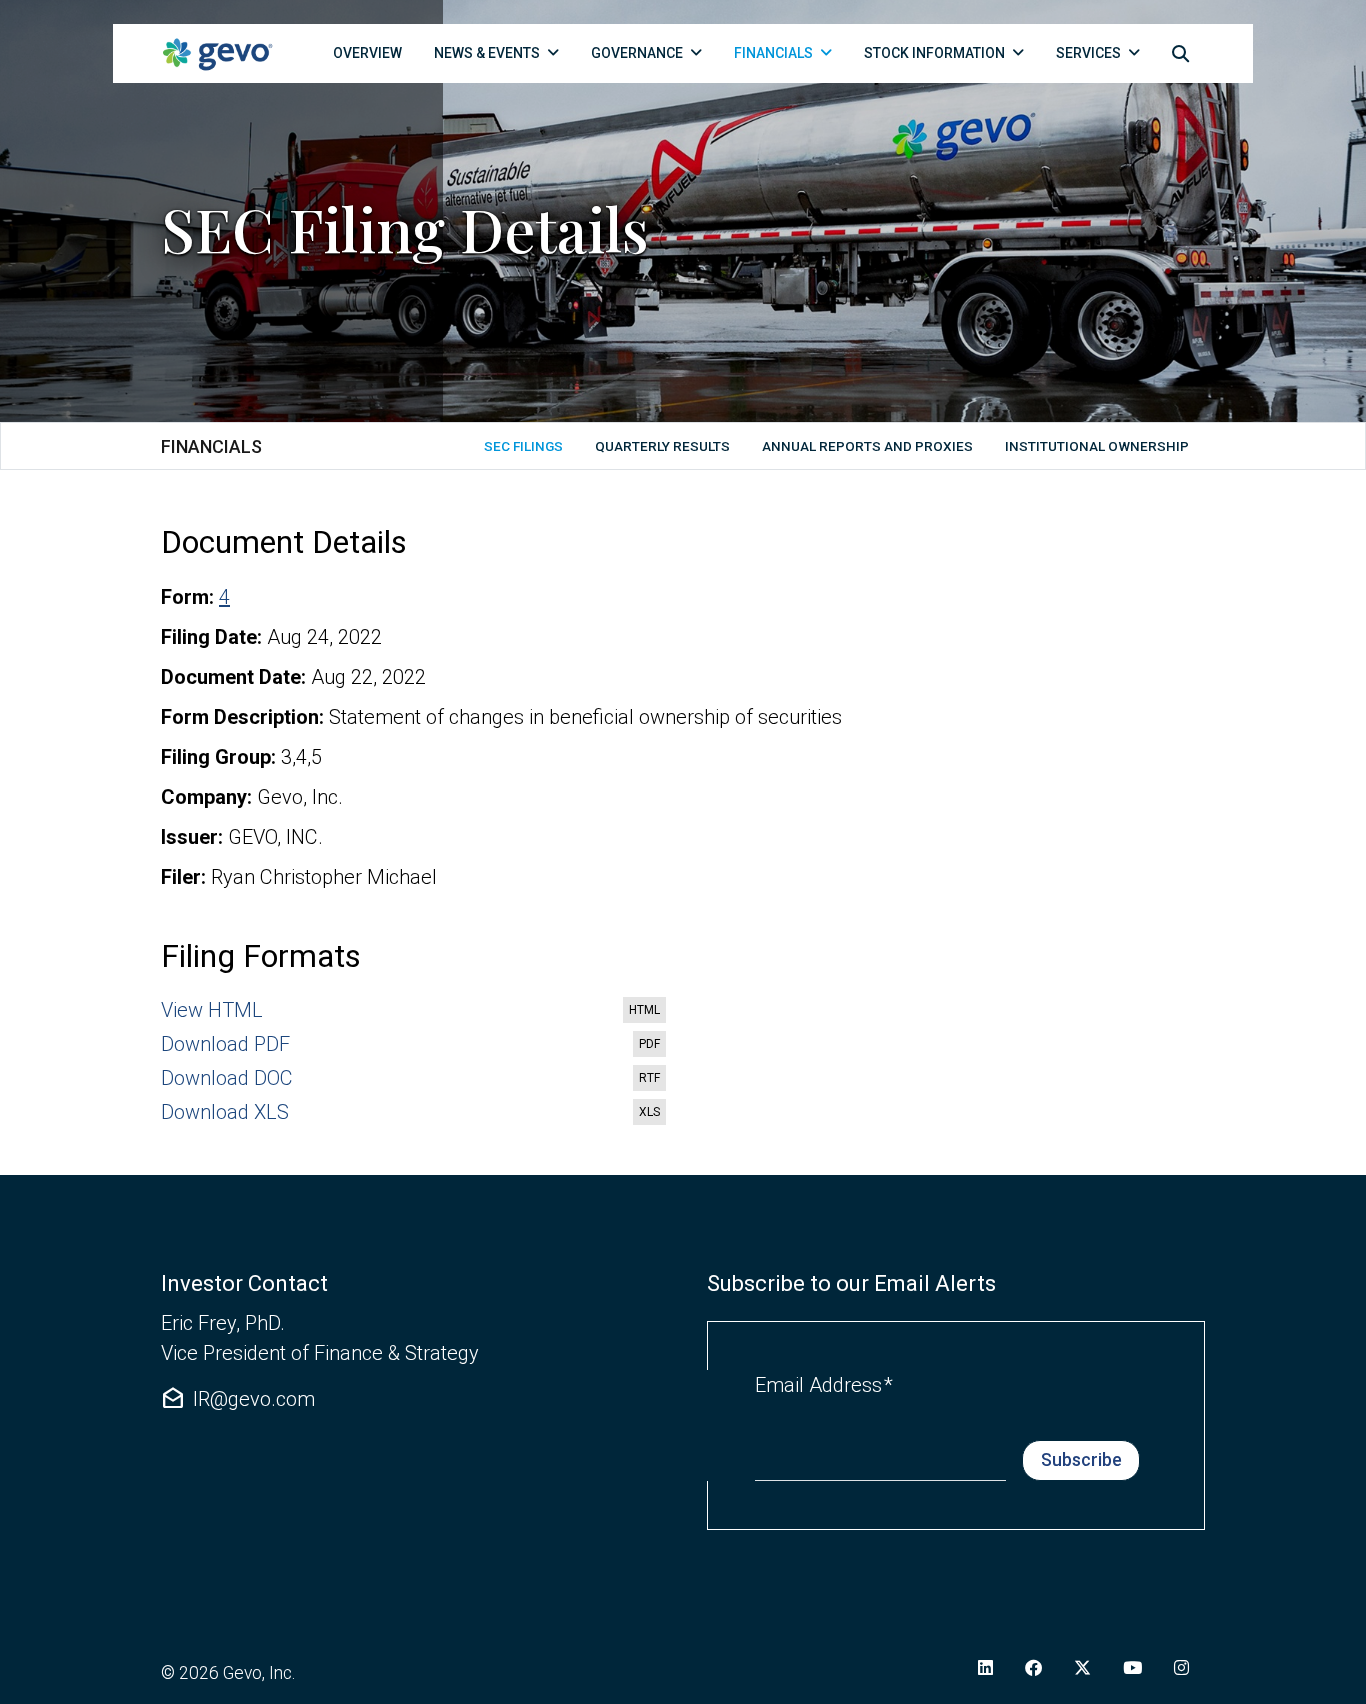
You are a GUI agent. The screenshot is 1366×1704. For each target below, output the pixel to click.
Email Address (824, 1384)
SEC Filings (523, 446)
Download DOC (414, 1079)
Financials (773, 53)
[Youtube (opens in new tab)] (1132, 1668)
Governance (637, 53)
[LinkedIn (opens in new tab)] (985, 1668)
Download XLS (414, 1113)
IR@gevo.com (238, 1399)
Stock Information (934, 53)
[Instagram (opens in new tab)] (1181, 1668)
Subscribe (1081, 1460)
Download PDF (414, 1045)
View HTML (414, 1011)
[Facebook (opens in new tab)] (1033, 1668)
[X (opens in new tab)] (1082, 1668)
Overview (367, 53)
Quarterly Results (662, 446)
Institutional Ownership (1097, 446)
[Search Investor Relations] (1180, 53)
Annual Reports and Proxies (867, 446)
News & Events (487, 53)
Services (1088, 53)
